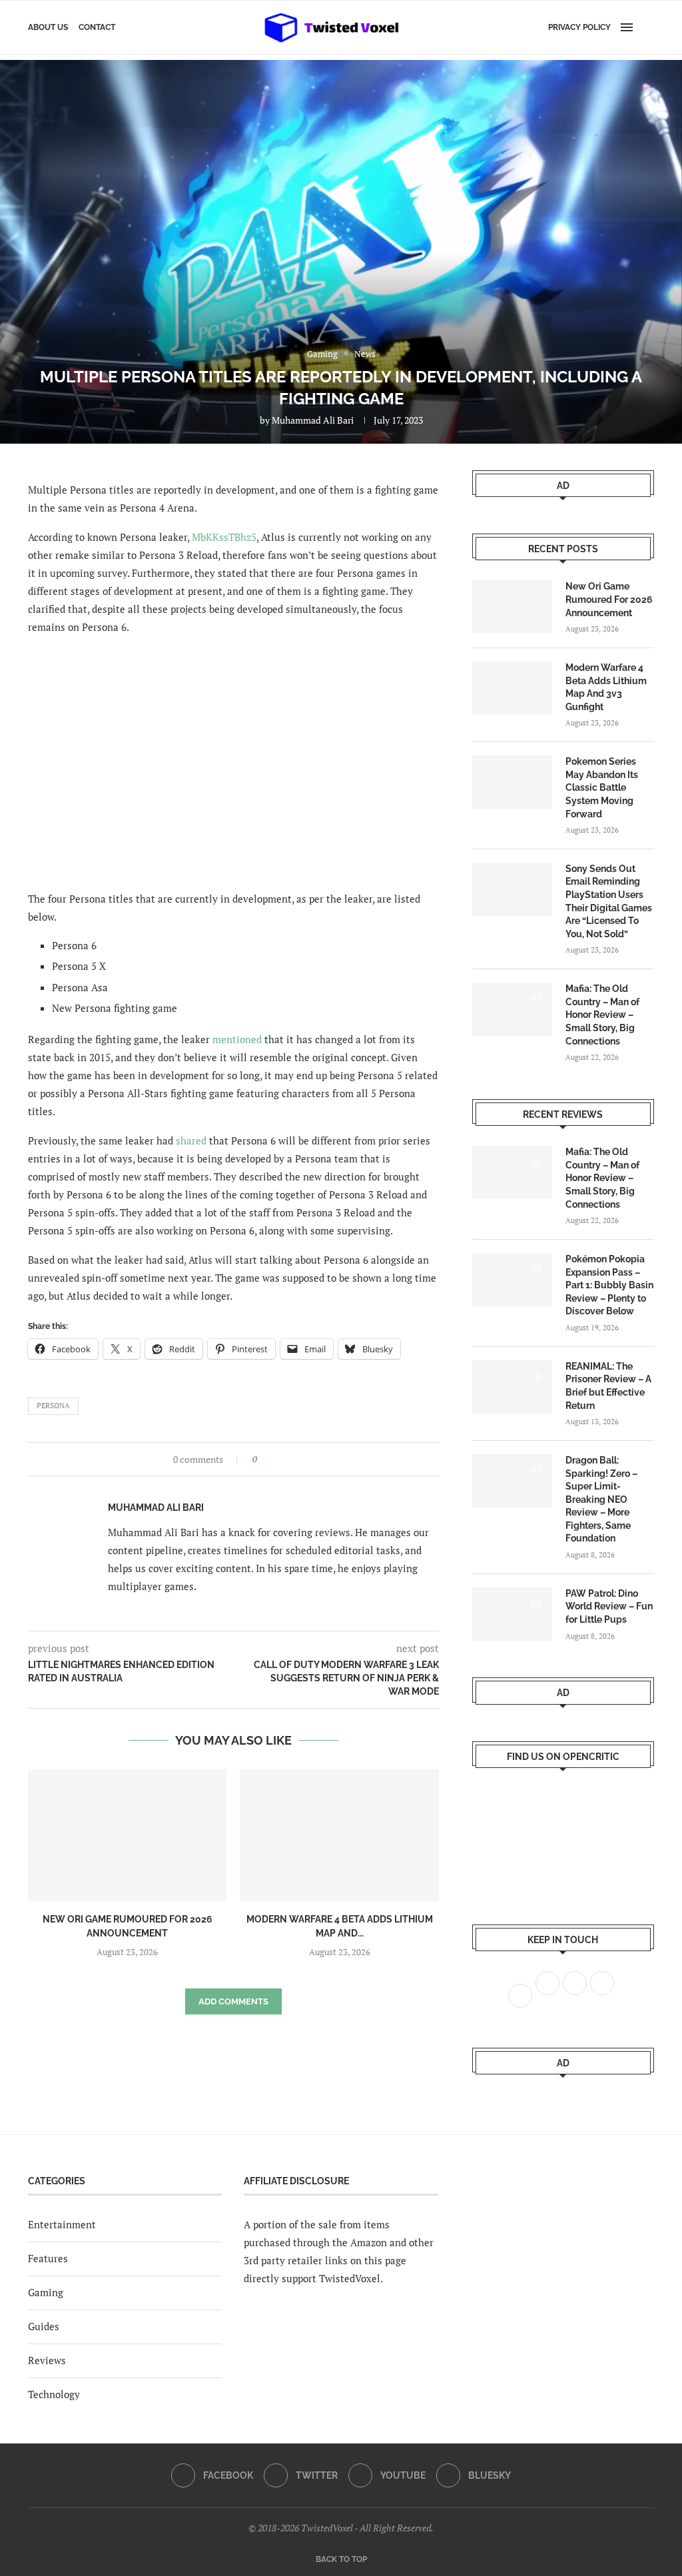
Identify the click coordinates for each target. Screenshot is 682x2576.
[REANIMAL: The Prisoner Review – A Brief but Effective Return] (512, 1387)
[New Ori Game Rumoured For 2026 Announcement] (127, 1836)
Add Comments (233, 2001)
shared (191, 1140)
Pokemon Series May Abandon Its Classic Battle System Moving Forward (602, 787)
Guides (44, 2326)
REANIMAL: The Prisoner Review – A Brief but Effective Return (608, 1386)
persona (53, 1406)
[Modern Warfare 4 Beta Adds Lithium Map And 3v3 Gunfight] (339, 1836)
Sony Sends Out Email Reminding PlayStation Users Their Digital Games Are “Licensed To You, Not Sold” (609, 901)
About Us (48, 27)
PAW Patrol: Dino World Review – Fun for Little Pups (609, 1606)
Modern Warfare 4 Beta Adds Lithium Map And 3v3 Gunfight (606, 687)
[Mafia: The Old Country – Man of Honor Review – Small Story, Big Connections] (512, 1009)
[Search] (647, 27)
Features (48, 2258)
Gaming (46, 2292)
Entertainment (62, 2224)
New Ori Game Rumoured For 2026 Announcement (609, 599)
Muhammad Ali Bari (313, 420)
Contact (97, 27)
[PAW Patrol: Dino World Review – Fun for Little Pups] (512, 1614)
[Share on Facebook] (271, 1459)
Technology (54, 2394)
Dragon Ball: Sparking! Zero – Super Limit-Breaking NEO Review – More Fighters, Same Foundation (601, 1500)
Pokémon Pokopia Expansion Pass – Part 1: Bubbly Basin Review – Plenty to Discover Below (609, 1285)
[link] (224, 537)
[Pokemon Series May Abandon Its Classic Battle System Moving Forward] (512, 782)
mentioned (237, 1039)
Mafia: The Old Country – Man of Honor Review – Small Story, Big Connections (602, 1015)
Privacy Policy (579, 27)
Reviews (47, 2360)
